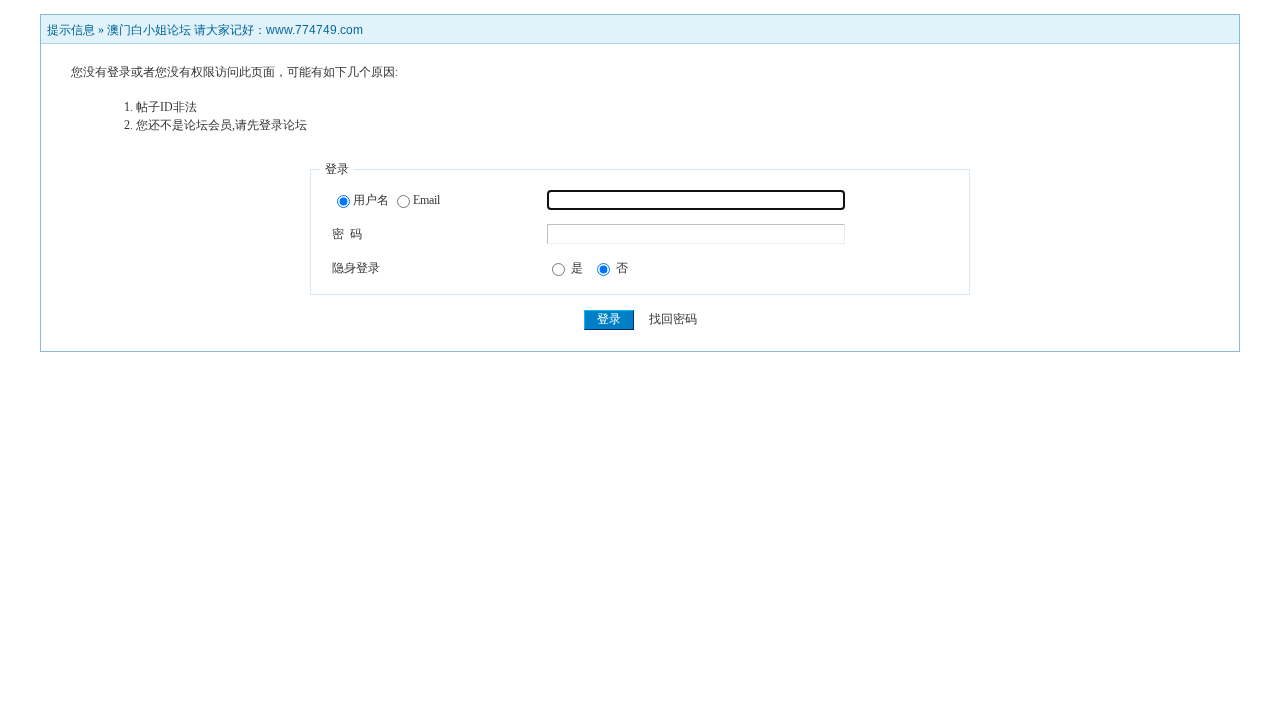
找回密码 (673, 319)
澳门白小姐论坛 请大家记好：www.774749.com (235, 30)
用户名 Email (396, 200)
